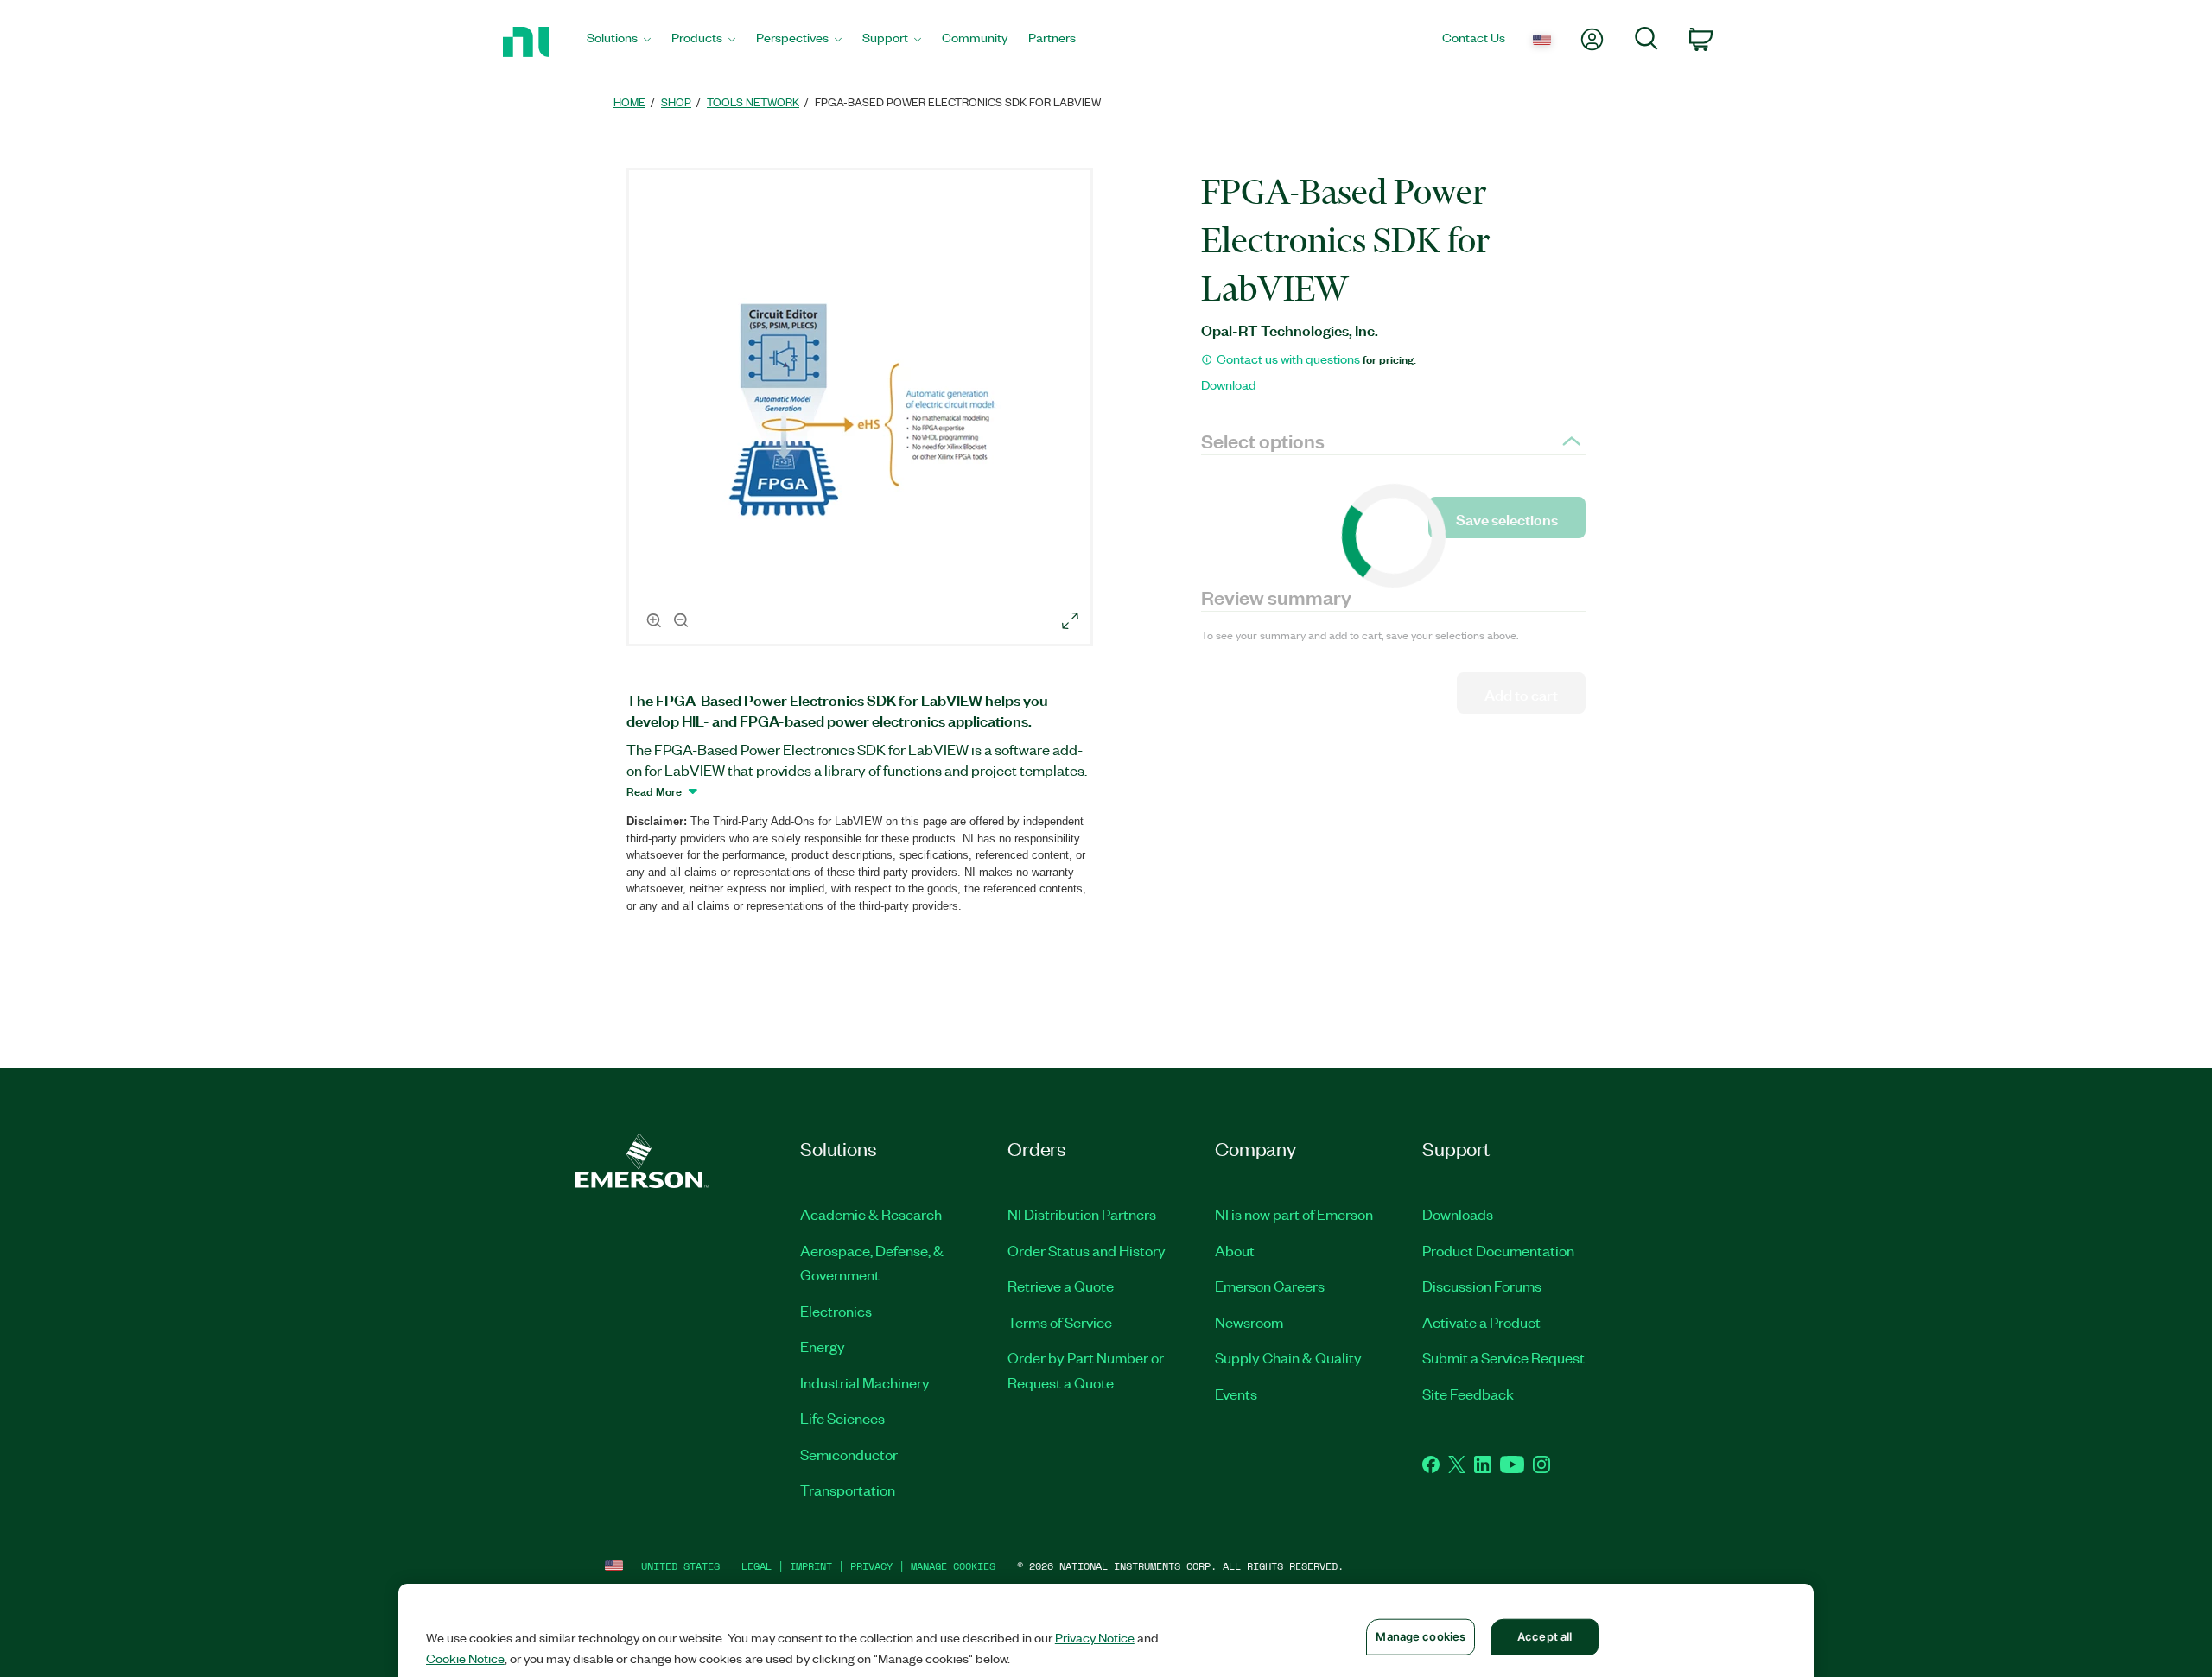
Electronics (836, 1311)
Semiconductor (849, 1454)
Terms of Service (1060, 1322)
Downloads (1458, 1214)
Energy (823, 1346)
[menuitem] (619, 42)
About (1235, 1250)
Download (1229, 384)
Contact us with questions (1288, 359)
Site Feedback (1468, 1394)
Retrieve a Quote (1061, 1286)
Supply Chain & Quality (1288, 1357)
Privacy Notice (1095, 1637)
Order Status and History (1087, 1250)
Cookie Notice (465, 1658)
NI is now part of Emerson (1294, 1214)
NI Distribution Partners (1082, 1214)
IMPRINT (811, 1566)
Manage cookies (953, 1566)
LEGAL (756, 1566)
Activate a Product (1481, 1322)
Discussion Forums (1482, 1286)
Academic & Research (871, 1214)
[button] (862, 410)
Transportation (848, 1490)
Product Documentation (1498, 1250)
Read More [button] (654, 791)
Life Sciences (842, 1418)
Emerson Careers (1270, 1286)
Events (1236, 1394)
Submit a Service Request (1503, 1357)
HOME (629, 102)
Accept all (1545, 1636)
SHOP (676, 102)
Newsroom (1249, 1322)
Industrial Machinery (865, 1382)
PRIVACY (871, 1566)
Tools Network (753, 102)
